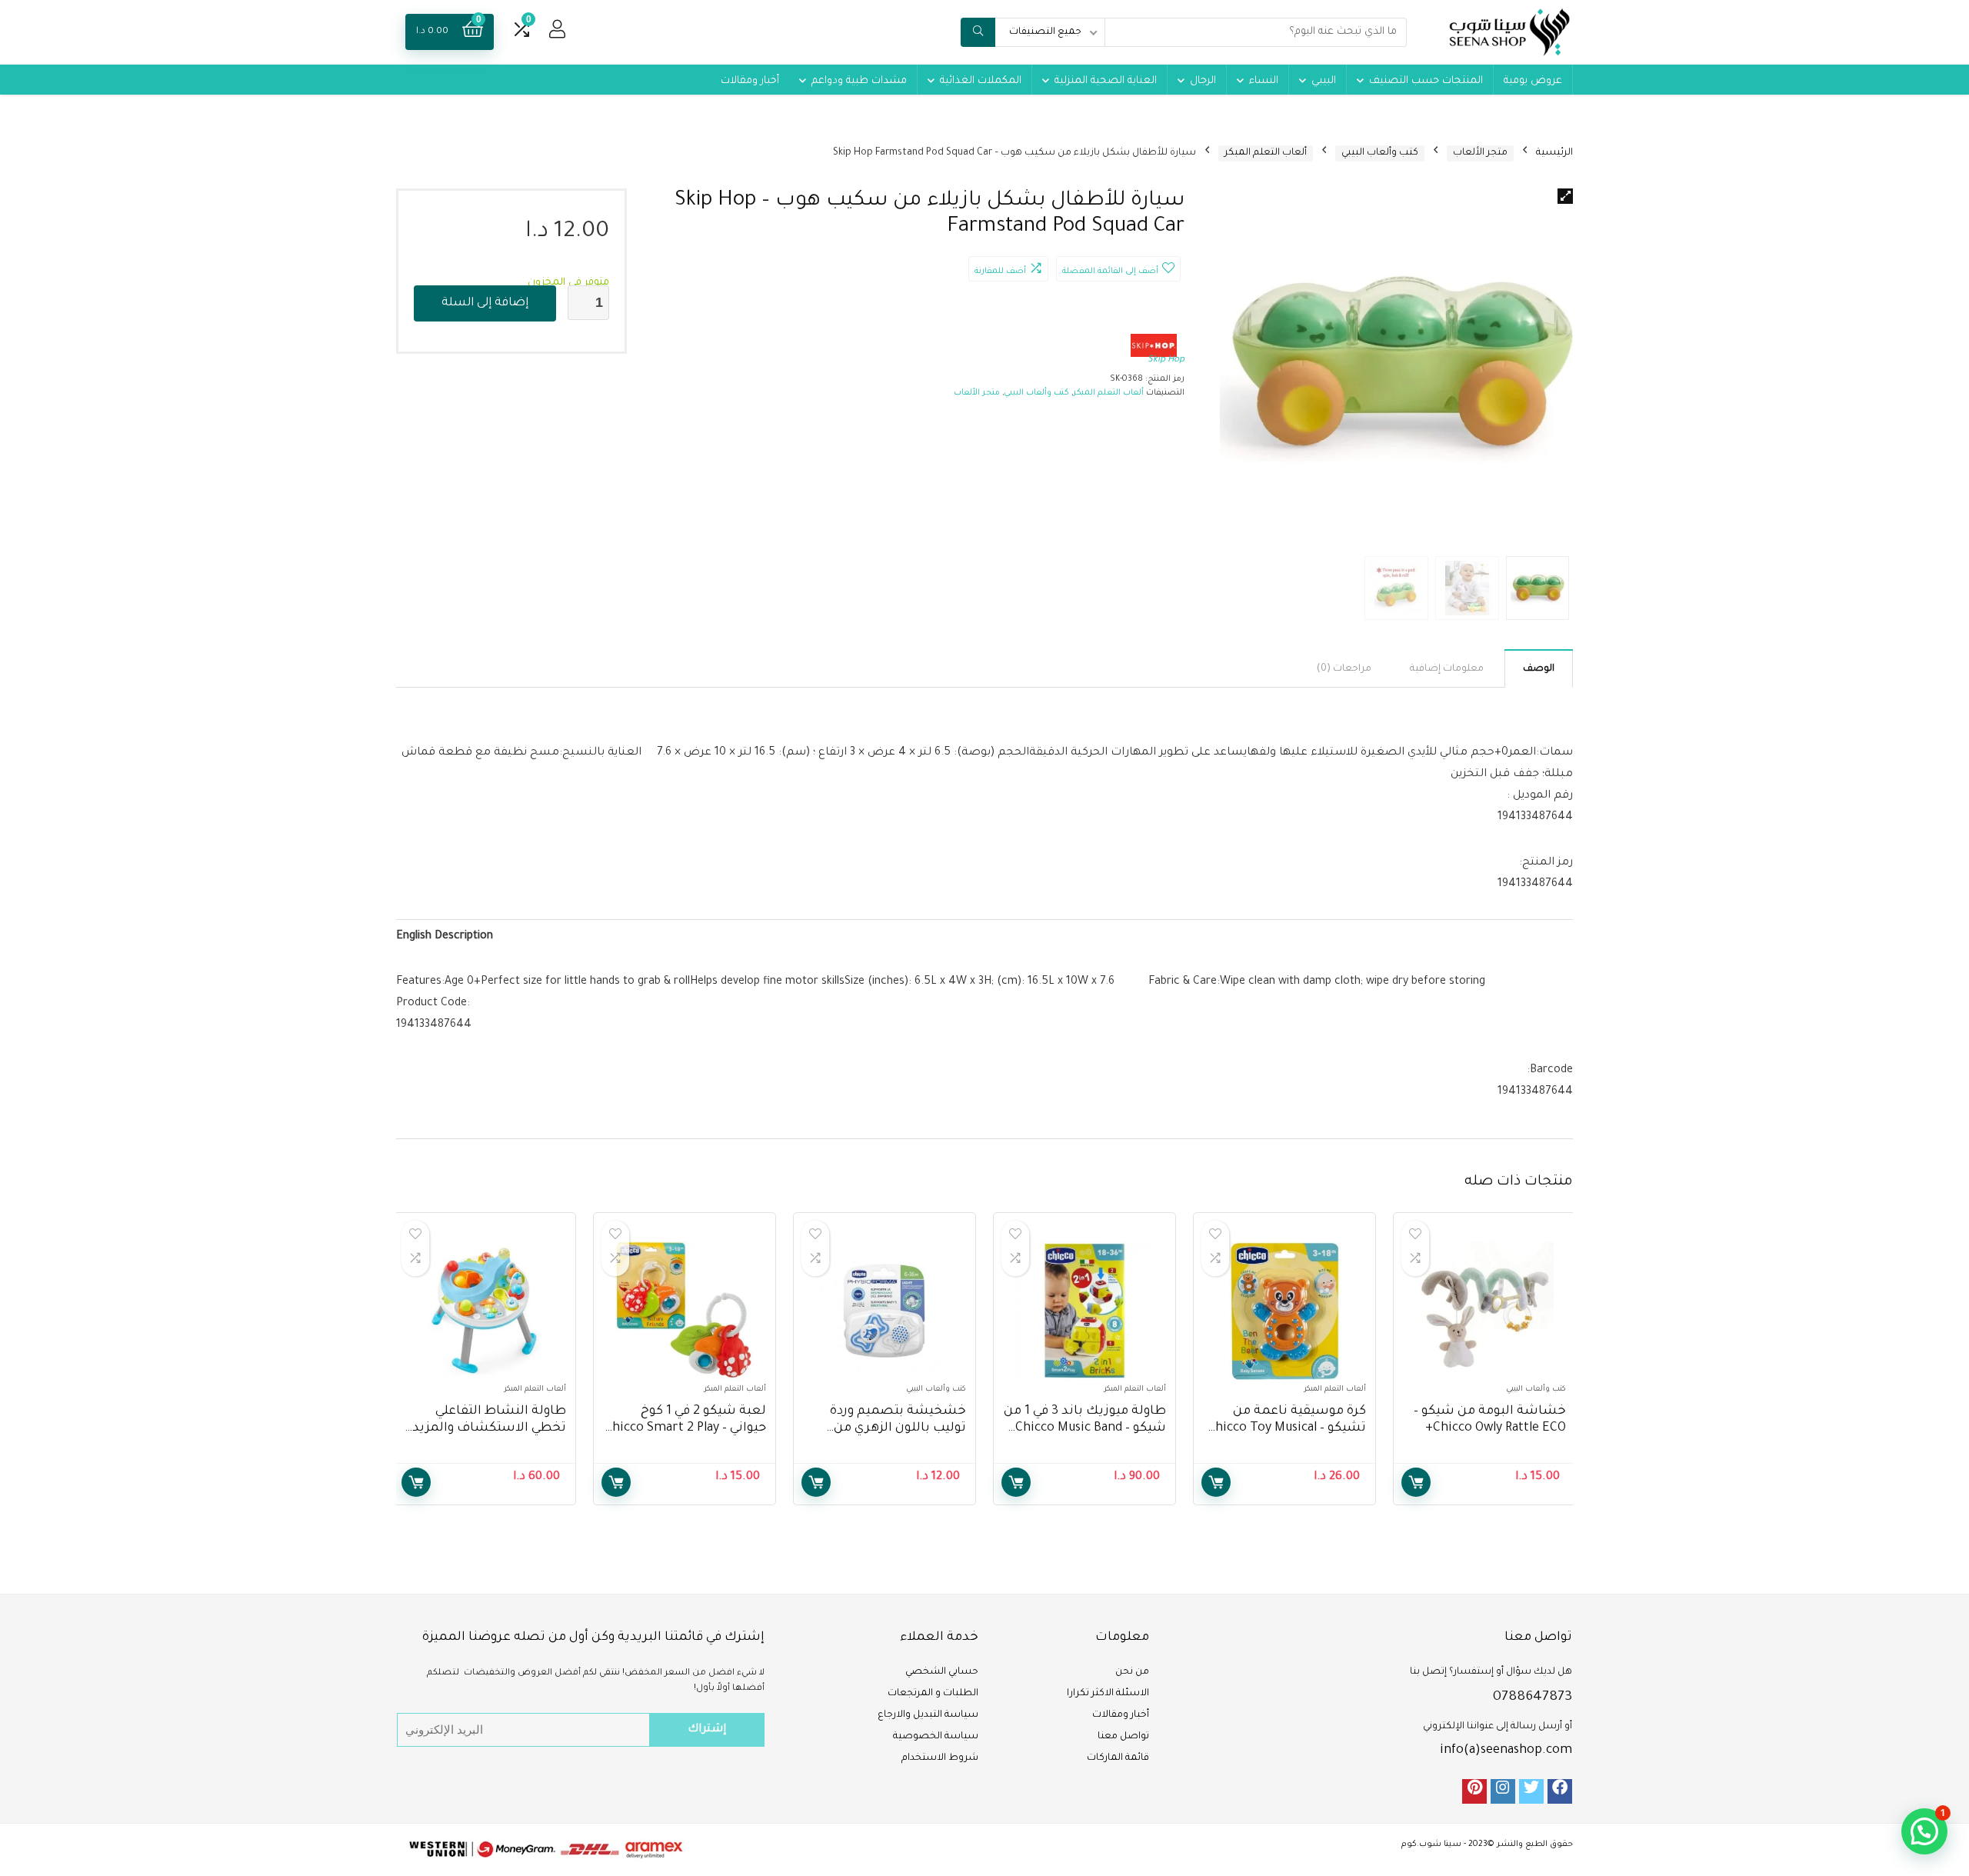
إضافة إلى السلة (485, 303)
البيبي (1324, 81)
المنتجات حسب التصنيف (1426, 81)
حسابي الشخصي (942, 1672)
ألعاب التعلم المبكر (1266, 153)
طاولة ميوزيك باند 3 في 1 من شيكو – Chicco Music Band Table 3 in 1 (1085, 1428)
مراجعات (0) (1344, 669)
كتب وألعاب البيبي (1380, 153)
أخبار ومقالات (750, 81)
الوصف (1539, 669)
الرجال (1203, 81)
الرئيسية (1554, 153)
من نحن (1132, 1672)
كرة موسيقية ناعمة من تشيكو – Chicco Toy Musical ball (1287, 1428)
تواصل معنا (1123, 1737)
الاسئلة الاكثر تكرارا (1108, 1694)
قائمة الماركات (1118, 1758)
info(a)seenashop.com (1506, 1751)
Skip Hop (1166, 360)
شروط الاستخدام (940, 1758)
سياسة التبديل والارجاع (928, 1715)
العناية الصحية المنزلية (1106, 81)
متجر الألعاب (1480, 153)
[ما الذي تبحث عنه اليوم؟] (978, 32)
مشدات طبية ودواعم (859, 81)
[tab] (1539, 668)
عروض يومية (1533, 81)
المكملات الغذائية (981, 81)
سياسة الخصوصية (936, 1737)
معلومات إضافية (1447, 669)
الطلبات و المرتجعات (933, 1694)
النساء (1264, 81)
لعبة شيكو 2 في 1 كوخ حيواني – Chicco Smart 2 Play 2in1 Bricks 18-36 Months (685, 1428)
